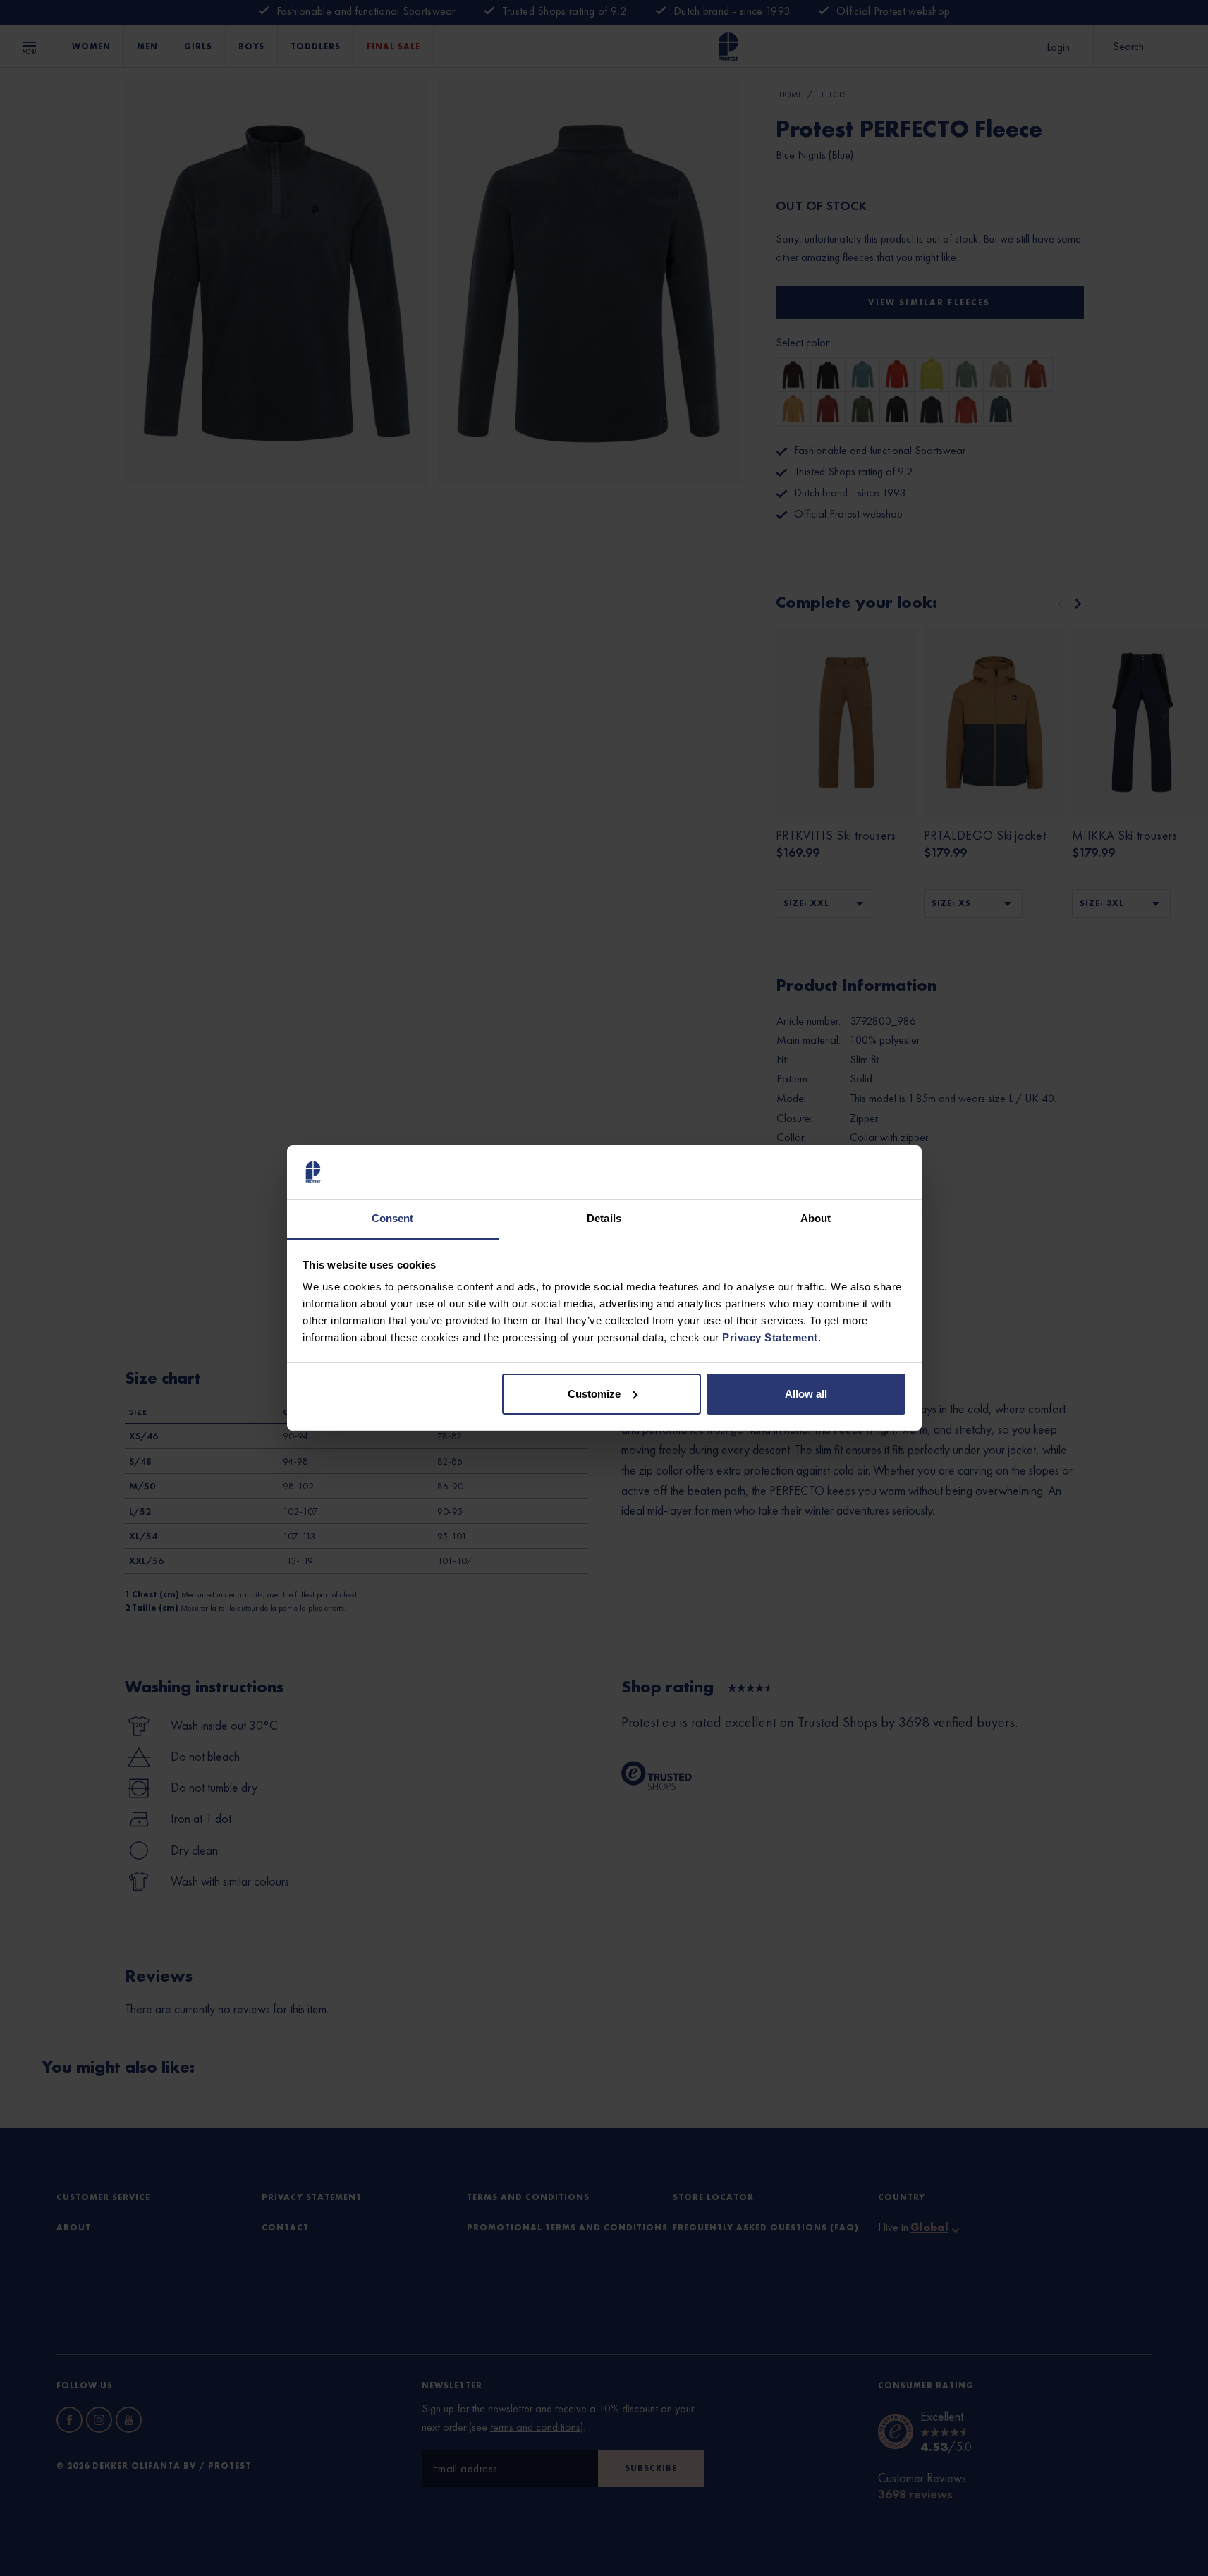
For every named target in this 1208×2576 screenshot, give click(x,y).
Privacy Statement (770, 1337)
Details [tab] (604, 1218)
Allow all (806, 1394)
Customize (594, 1394)
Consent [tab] (393, 1218)
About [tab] (816, 1218)
